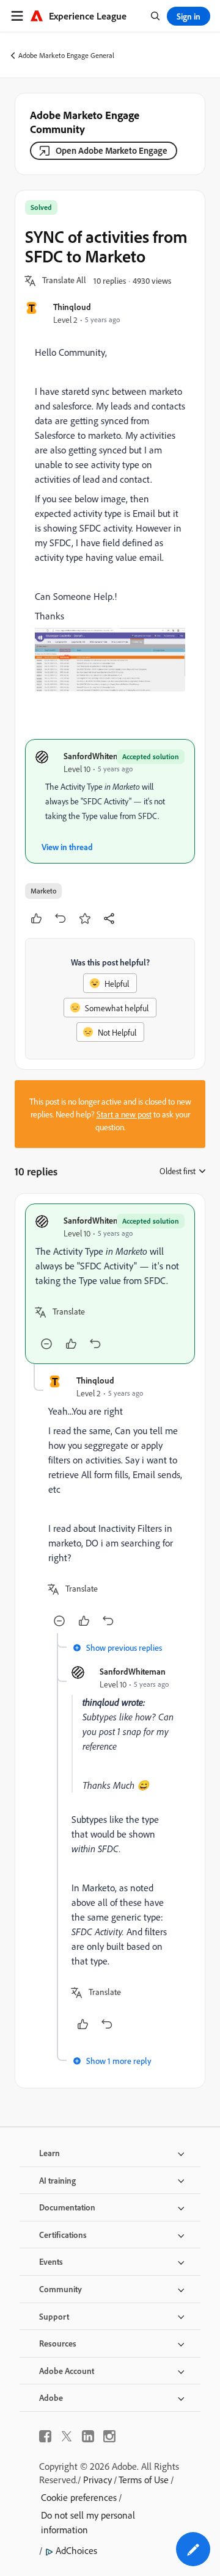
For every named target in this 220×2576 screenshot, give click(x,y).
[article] (110, 1284)
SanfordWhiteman (97, 756)
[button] (64, 281)
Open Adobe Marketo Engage (112, 150)
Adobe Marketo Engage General (66, 55)
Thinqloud (72, 307)
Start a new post (124, 1114)
